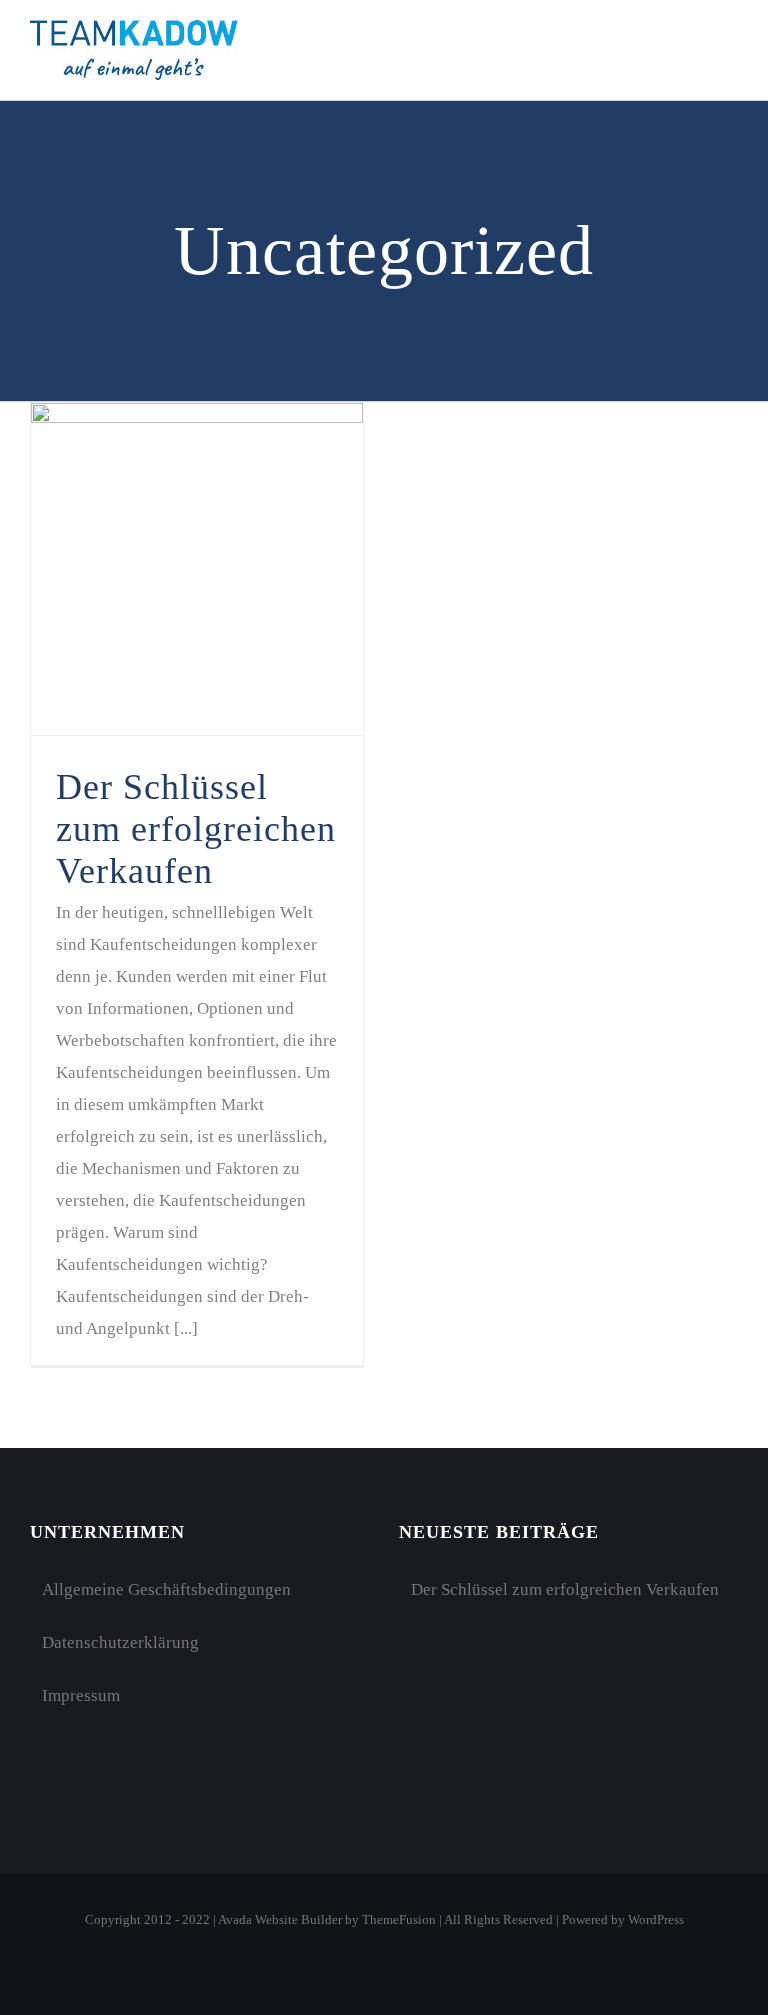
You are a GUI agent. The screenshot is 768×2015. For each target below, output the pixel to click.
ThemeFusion (399, 1919)
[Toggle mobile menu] (730, 46)
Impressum (81, 1695)
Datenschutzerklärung (120, 1642)
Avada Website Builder (280, 1919)
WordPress (656, 1919)
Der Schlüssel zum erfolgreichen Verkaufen (196, 829)
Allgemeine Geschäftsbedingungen (166, 1589)
